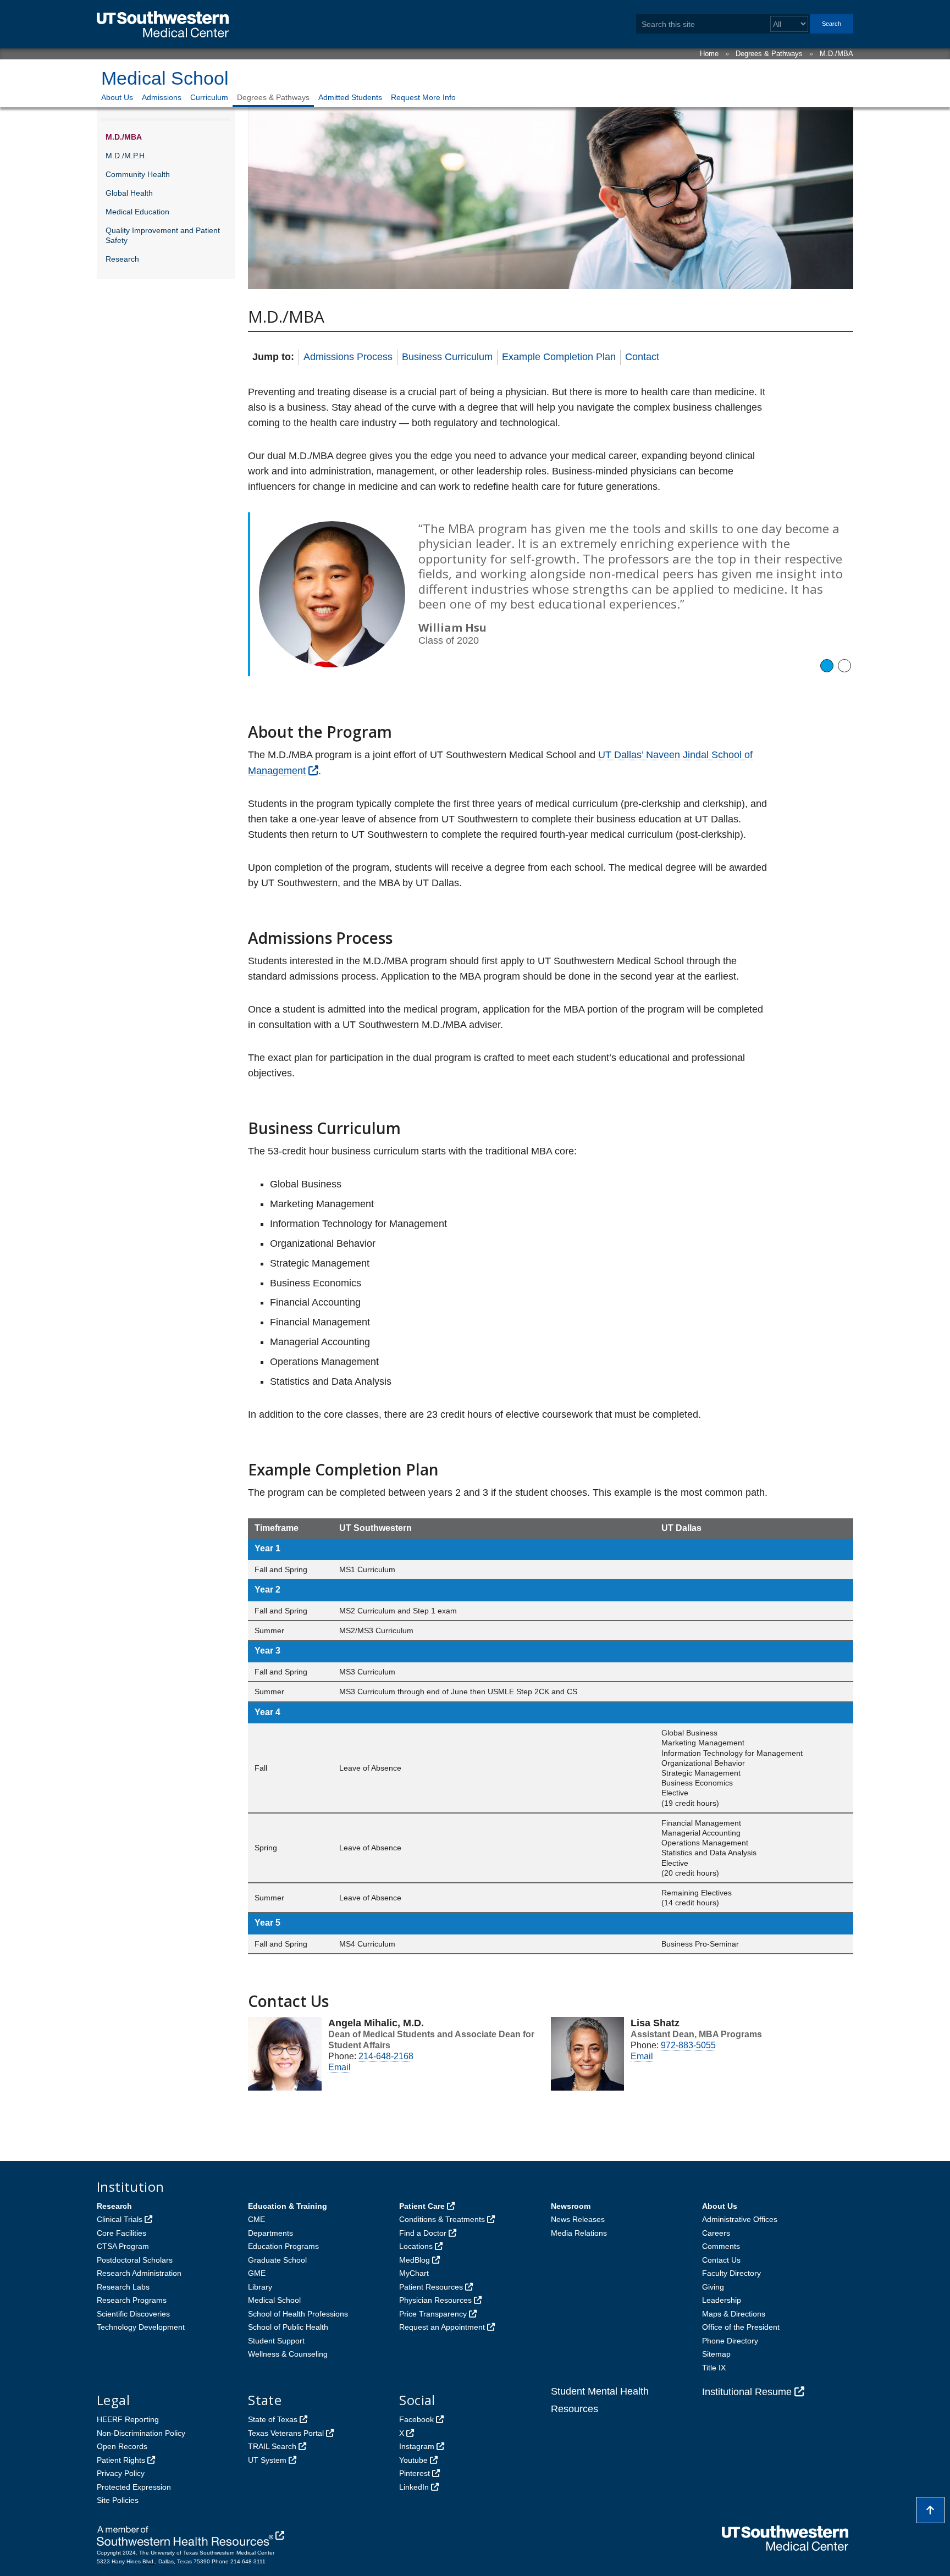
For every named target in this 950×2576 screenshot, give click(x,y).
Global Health (129, 193)
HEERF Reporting (128, 2419)
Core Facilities (121, 2233)
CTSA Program (123, 2246)
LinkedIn (414, 2487)
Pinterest (415, 2473)
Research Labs (123, 2287)
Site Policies (118, 2500)
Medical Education (137, 212)
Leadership (722, 2300)
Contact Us (721, 2260)
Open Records (122, 2446)
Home (709, 54)
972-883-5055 (688, 2045)
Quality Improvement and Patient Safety (163, 235)
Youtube (413, 2460)
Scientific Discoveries (133, 2314)
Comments (721, 2246)
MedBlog (415, 2260)
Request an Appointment (442, 2327)
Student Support (276, 2341)
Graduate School (277, 2260)
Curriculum (209, 97)
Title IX (714, 2368)
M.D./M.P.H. (126, 156)
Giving (713, 2287)
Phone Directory (730, 2341)
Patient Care (422, 2206)
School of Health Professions (298, 2314)
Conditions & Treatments (442, 2219)
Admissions (162, 97)
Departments (270, 2233)
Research (122, 259)
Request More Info (423, 97)
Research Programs (132, 2300)
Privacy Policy (121, 2473)
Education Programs (283, 2246)
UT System (267, 2460)
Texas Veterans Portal (286, 2433)
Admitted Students (350, 97)
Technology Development (141, 2327)
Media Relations (579, 2233)
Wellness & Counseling (288, 2354)
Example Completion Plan (559, 357)
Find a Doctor (423, 2233)
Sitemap (716, 2354)
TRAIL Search (272, 2446)
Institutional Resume (747, 2392)
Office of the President (741, 2327)
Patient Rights (121, 2460)
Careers (716, 2233)
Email (339, 2067)
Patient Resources (431, 2287)
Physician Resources (435, 2300)
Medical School (165, 78)
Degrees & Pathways (769, 54)
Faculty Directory (731, 2273)
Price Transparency (433, 2314)
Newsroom (571, 2206)
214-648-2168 (386, 2056)
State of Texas (273, 2419)
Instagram (417, 2446)
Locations (416, 2246)
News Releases (578, 2219)
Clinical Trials (120, 2219)
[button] (827, 666)
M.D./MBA (836, 54)
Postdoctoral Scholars (135, 2260)
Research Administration (139, 2273)
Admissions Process (348, 357)
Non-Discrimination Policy (141, 2433)
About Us (117, 97)
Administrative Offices (740, 2219)
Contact (642, 357)
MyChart (414, 2273)
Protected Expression (134, 2487)
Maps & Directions (734, 2314)
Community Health (138, 174)
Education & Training (288, 2206)
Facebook (416, 2419)
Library (260, 2287)
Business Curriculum (447, 357)
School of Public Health (288, 2327)
